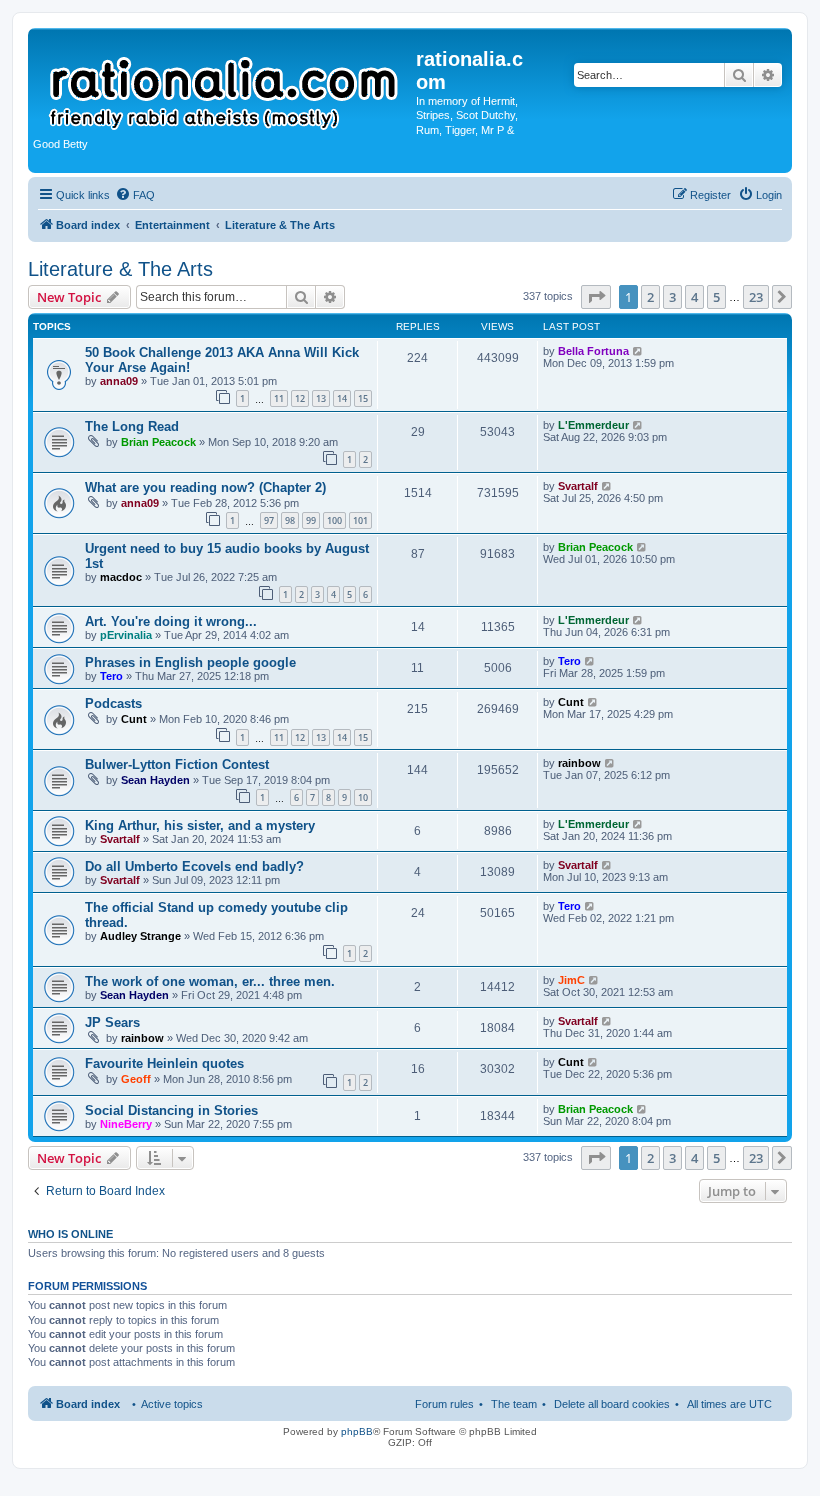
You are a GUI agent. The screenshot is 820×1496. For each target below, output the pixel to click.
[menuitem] (135, 195)
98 (290, 520)
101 (360, 520)
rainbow (579, 763)
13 (321, 398)
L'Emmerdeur (593, 425)
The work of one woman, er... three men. (210, 981)
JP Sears (112, 1022)
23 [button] (756, 297)
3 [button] (672, 297)
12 (300, 398)
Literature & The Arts (120, 269)
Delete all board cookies (612, 1404)
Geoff (136, 1079)
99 (311, 520)
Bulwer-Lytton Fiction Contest (177, 764)
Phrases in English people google (190, 662)
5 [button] (716, 297)
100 (334, 520)
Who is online (70, 1234)
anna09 (119, 381)
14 (342, 398)
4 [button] (694, 297)
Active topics (172, 1404)
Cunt (134, 719)
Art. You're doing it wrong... (171, 621)
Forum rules (444, 1404)
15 (363, 398)
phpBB (357, 1431)
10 (363, 797)
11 (279, 398)
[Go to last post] (638, 351)
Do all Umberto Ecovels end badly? (194, 866)
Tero (111, 676)
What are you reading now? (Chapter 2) (205, 487)
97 (269, 520)
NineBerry (126, 1124)
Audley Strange (140, 936)
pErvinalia (126, 635)
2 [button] (650, 297)
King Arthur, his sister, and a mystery (200, 825)
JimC (571, 980)
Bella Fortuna (593, 351)
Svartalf (578, 486)
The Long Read (132, 426)
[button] (596, 297)
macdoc (121, 577)
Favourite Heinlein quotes (164, 1063)
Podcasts (113, 703)
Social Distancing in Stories (171, 1110)
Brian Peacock (158, 442)
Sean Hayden (155, 780)
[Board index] (224, 84)
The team (514, 1404)
